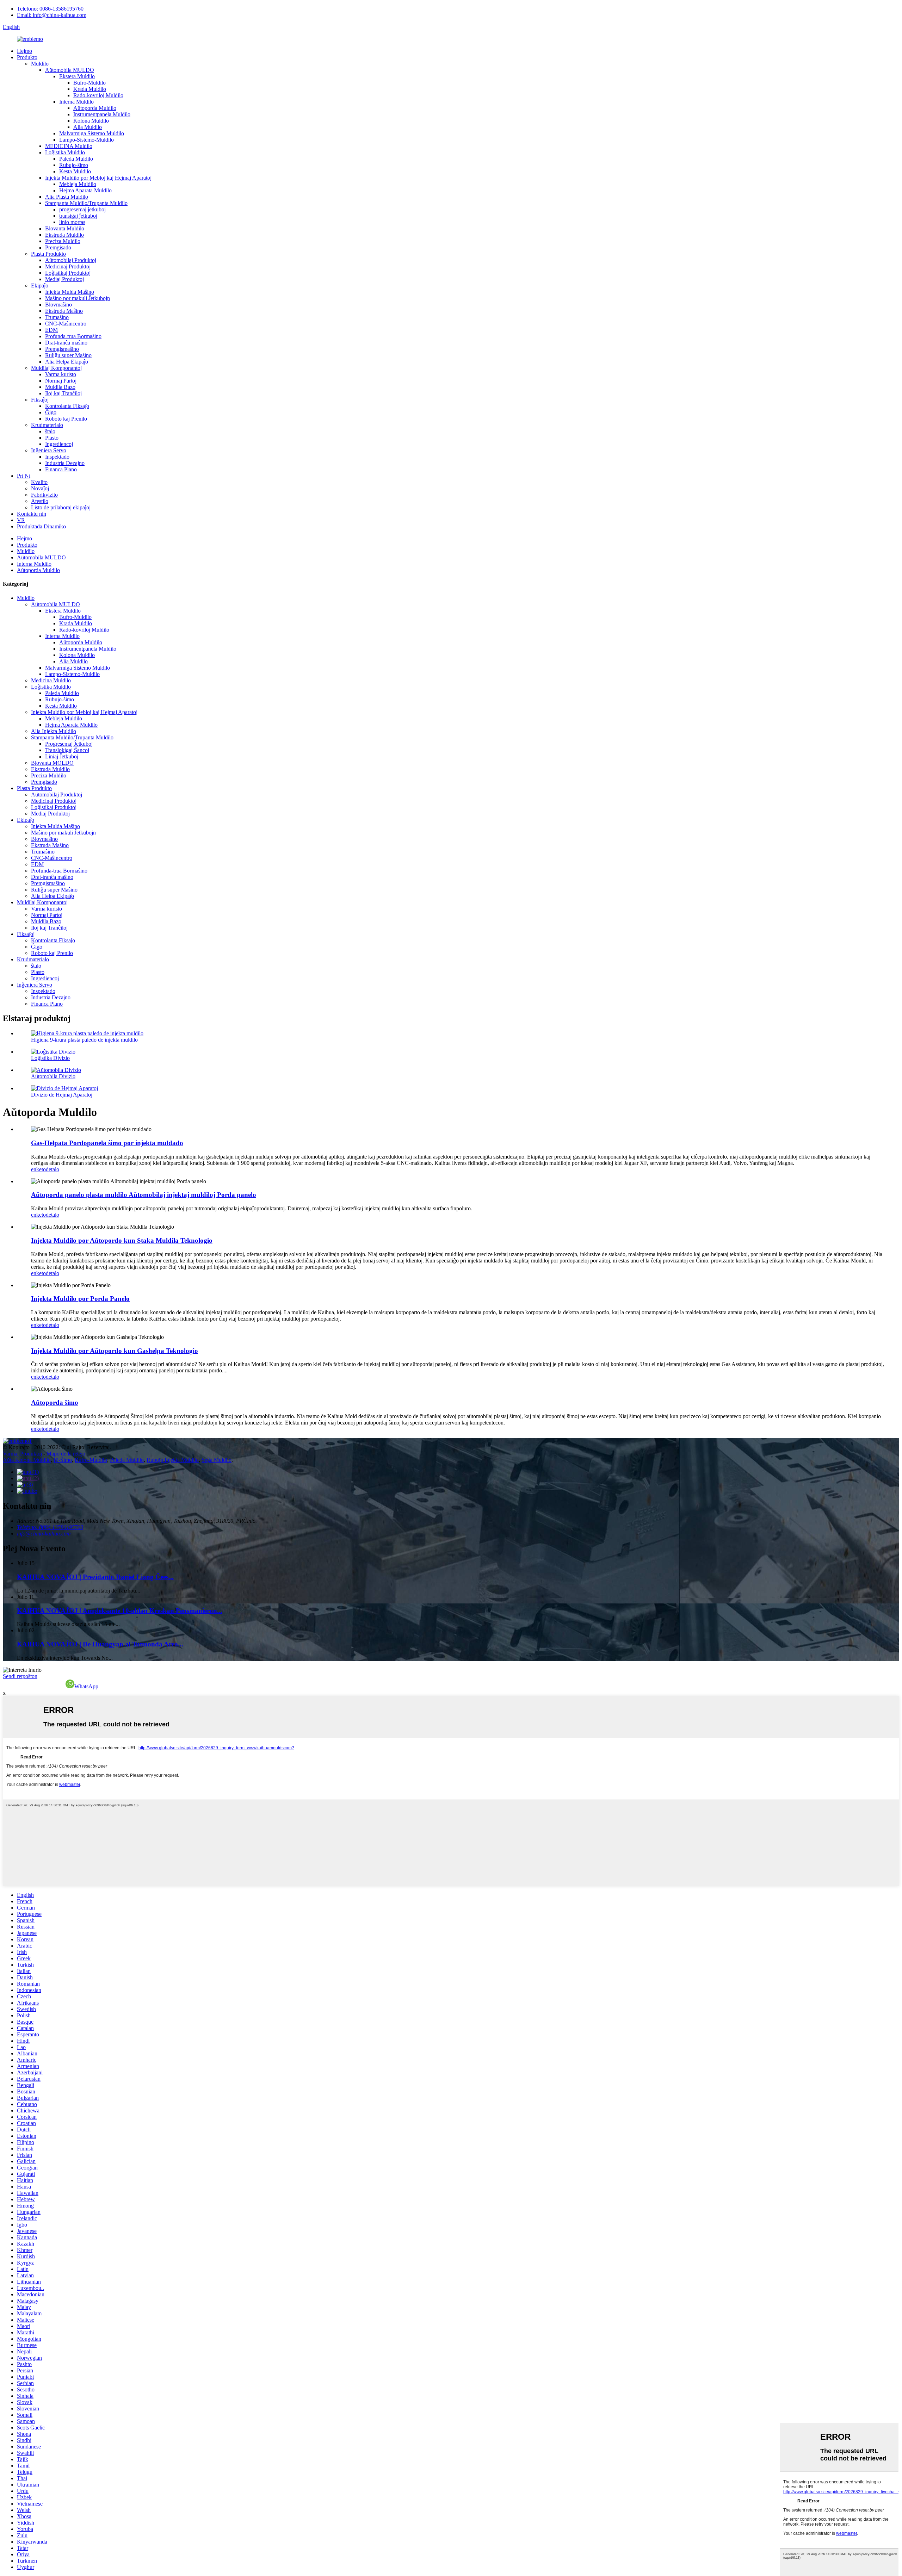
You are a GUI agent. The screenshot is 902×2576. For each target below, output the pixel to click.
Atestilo (40, 501)
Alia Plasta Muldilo (67, 197)
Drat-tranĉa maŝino (66, 343)
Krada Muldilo (90, 89)
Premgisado (58, 247)
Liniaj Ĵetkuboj (62, 756)
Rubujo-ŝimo (74, 165)
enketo (38, 1169)
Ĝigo (51, 412)
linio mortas (72, 222)
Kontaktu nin (32, 514)
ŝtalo (50, 431)
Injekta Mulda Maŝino (70, 292)
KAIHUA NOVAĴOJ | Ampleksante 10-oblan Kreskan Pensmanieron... (120, 1611)
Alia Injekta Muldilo (54, 731)
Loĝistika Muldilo (65, 152)
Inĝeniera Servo (49, 450)
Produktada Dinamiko (41, 526)
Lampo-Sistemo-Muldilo (87, 140)
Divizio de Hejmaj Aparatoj (62, 1095)
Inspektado (57, 457)
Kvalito (39, 482)
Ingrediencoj (59, 444)
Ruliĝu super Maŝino (68, 355)
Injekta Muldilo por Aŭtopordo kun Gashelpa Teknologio (115, 1351)
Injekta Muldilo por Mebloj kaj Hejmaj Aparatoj (98, 178)
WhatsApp (86, 1686)
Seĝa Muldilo (217, 1460)
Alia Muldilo (88, 127)
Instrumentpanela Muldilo (102, 114)
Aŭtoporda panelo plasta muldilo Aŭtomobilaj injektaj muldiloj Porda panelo (144, 1195)
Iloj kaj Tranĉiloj (63, 393)
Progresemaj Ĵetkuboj (69, 744)
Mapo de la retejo (66, 1454)
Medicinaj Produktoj (68, 266)
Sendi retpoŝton (20, 1676)
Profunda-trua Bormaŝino (73, 336)
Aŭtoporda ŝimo (55, 1402)
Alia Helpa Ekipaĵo (67, 362)
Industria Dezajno (65, 463)
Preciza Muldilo (63, 241)
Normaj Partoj (61, 381)
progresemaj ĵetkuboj (82, 209)
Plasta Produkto (48, 254)
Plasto (52, 438)
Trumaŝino (57, 317)
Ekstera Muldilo (77, 76)
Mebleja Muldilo (78, 184)
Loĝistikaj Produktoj (68, 273)
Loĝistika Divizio (50, 1058)
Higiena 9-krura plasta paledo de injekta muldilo (84, 1040)
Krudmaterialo (47, 425)
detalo (52, 1169)
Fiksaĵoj (40, 400)
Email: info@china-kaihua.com (52, 15)
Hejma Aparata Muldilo (85, 190)
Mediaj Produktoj (64, 279)
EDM (51, 330)
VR (21, 520)
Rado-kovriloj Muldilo (98, 95)
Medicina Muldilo (51, 680)
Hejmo (24, 51)
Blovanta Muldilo (65, 228)
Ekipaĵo (40, 285)
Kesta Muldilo (75, 171)
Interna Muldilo (76, 102)
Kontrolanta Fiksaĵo (67, 406)
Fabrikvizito (44, 495)
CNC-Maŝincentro (66, 324)
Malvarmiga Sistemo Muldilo (92, 133)
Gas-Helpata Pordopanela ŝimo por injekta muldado (107, 1143)
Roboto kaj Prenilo (66, 419)
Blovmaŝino (58, 305)
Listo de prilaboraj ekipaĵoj (61, 507)
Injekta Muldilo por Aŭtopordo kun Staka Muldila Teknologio (122, 1240)
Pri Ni (24, 476)
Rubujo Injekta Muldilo (173, 1460)
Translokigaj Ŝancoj (67, 750)
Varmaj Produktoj (22, 1454)
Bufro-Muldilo (89, 83)
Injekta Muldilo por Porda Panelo (80, 1299)
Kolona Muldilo (91, 121)
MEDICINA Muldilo (69, 146)
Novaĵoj (40, 488)
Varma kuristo (61, 374)
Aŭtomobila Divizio (53, 1076)
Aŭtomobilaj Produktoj (71, 260)
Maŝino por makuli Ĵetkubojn (78, 298)
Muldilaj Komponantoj (56, 368)
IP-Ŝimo (63, 1460)
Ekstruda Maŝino (64, 311)
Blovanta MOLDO (52, 763)
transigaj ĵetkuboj (78, 216)
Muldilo (40, 64)
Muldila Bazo (60, 387)
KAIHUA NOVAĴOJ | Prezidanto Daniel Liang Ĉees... (95, 1577)
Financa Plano (61, 469)
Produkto (27, 57)
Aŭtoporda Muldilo (95, 108)
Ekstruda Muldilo (64, 235)
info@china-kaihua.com (44, 1534)
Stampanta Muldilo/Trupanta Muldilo (86, 203)
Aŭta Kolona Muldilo (27, 1460)
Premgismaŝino (62, 349)
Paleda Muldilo (76, 159)
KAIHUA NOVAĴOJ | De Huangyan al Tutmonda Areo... (100, 1644)
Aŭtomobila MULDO (70, 70)
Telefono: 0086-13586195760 (50, 9)
